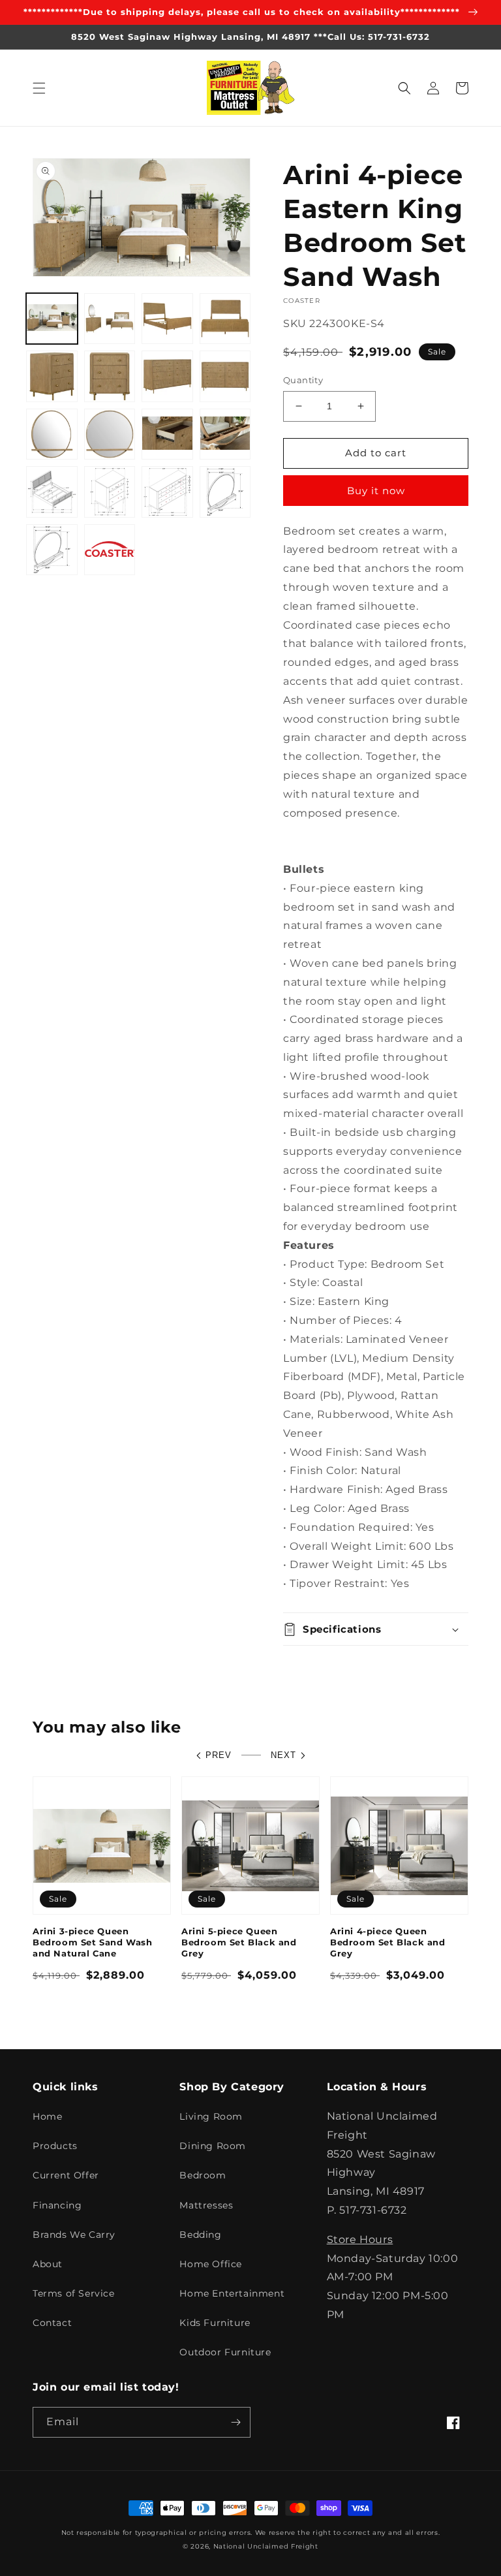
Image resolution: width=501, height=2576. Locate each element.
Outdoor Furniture (225, 2352)
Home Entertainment (232, 2293)
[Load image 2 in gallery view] (110, 319)
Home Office (211, 2264)
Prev (219, 1755)
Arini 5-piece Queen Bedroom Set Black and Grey (239, 1942)
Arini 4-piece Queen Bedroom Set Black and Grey (388, 1942)
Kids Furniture (215, 2323)
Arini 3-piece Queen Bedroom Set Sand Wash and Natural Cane (93, 1942)
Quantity (303, 380)
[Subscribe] (235, 2422)
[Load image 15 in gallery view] (167, 492)
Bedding (200, 2235)
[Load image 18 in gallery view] (110, 550)
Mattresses (206, 2205)
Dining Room (213, 2146)
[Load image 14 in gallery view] (110, 492)
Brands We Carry (74, 2235)
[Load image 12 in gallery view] (225, 434)
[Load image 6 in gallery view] (110, 376)
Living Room (211, 2116)
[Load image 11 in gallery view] (167, 434)
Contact (52, 2323)
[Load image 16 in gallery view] (225, 492)
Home (47, 2116)
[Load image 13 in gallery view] (52, 492)
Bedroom (203, 2175)
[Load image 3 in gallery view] (167, 319)
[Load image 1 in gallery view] (52, 319)
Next (283, 1755)
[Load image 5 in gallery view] (52, 376)
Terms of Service (74, 2293)
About (48, 2264)
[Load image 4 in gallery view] (225, 319)
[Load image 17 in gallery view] (52, 550)
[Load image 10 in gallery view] (110, 434)
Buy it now (376, 491)
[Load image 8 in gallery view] (225, 376)
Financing (57, 2205)
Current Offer (66, 2175)
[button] (39, 88)
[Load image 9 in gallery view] (52, 434)
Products (55, 2146)
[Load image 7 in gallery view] (167, 376)
